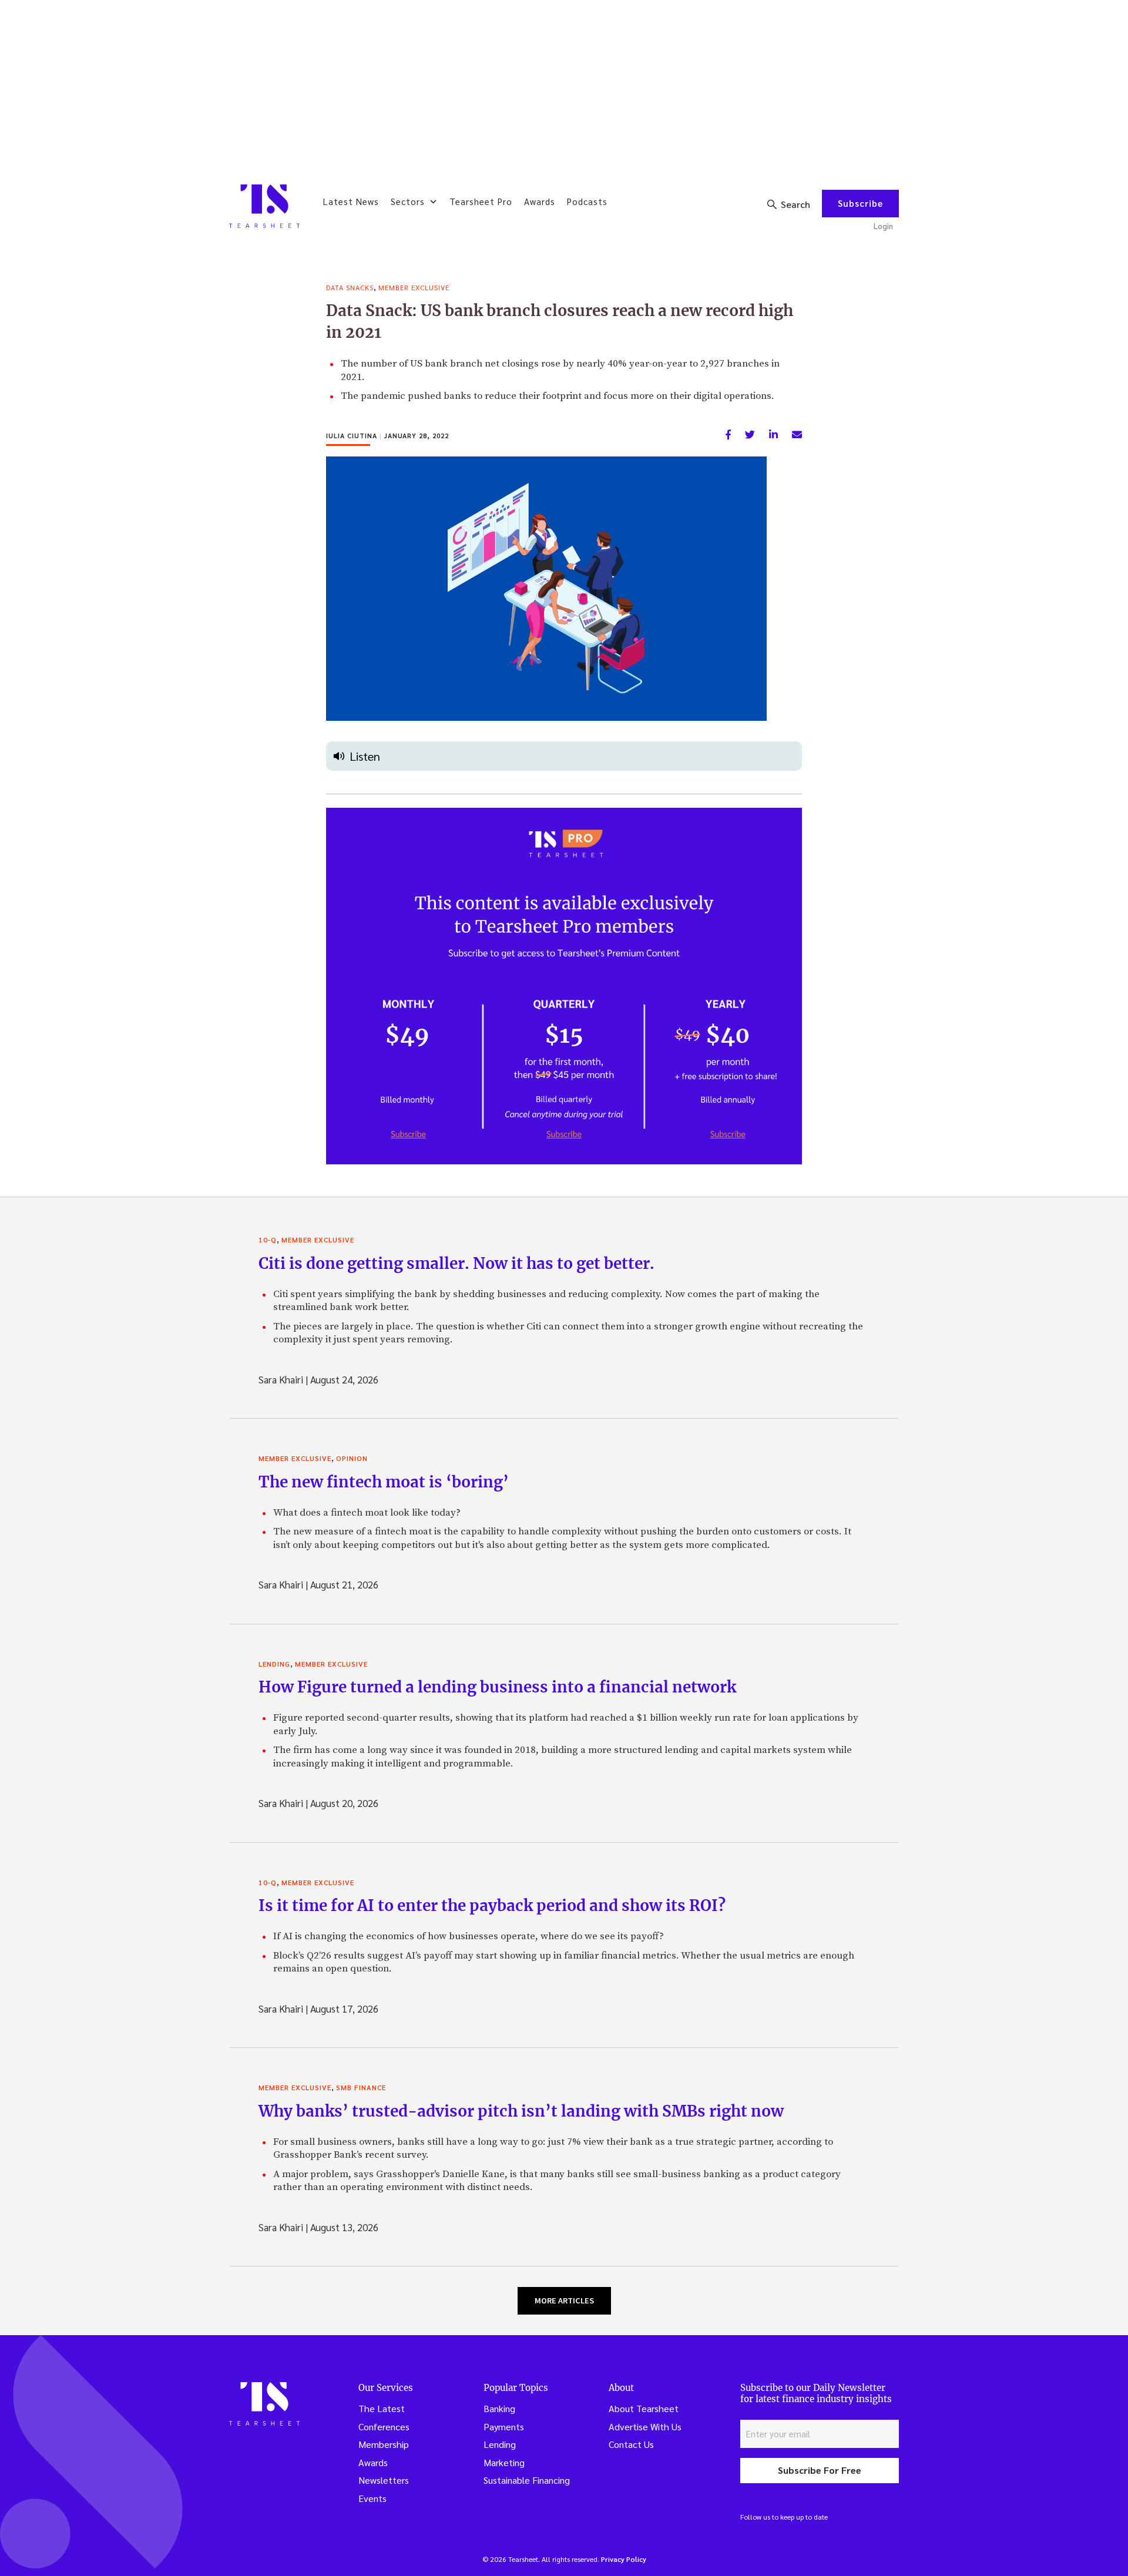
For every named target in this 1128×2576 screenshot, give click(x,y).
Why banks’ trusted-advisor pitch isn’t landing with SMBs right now (521, 2111)
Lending (274, 1664)
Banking (499, 2408)
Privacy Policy (624, 2559)
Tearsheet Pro (481, 201)
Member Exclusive (414, 287)
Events (372, 2498)
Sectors (408, 201)
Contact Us (631, 2444)
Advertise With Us (645, 2426)
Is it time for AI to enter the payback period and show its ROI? (492, 1905)
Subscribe (860, 203)
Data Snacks (350, 287)
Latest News (351, 201)
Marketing (504, 2462)
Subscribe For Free (820, 2470)
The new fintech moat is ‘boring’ (384, 1482)
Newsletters (384, 2480)
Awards (540, 201)
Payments (504, 2426)
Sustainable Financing (527, 2480)
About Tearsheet (644, 2408)
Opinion (352, 1458)
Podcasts (587, 201)
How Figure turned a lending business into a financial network (497, 1687)
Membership (384, 2444)
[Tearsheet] (264, 206)
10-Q (268, 1240)
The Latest (382, 2408)
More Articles (564, 2300)
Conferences (384, 2426)
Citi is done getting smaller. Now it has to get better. (456, 1263)
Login (883, 226)
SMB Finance (361, 2087)
